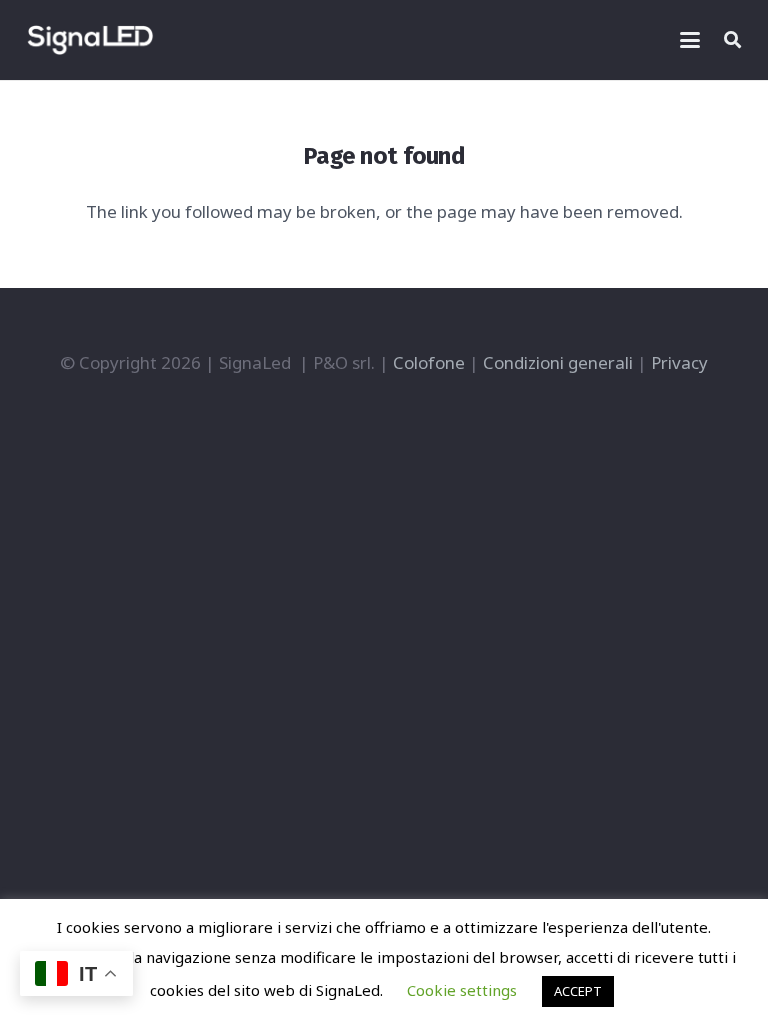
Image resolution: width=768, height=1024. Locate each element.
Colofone (429, 362)
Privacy (679, 362)
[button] (689, 40)
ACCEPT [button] (578, 991)
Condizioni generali (558, 362)
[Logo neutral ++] (90, 40)
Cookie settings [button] (462, 990)
